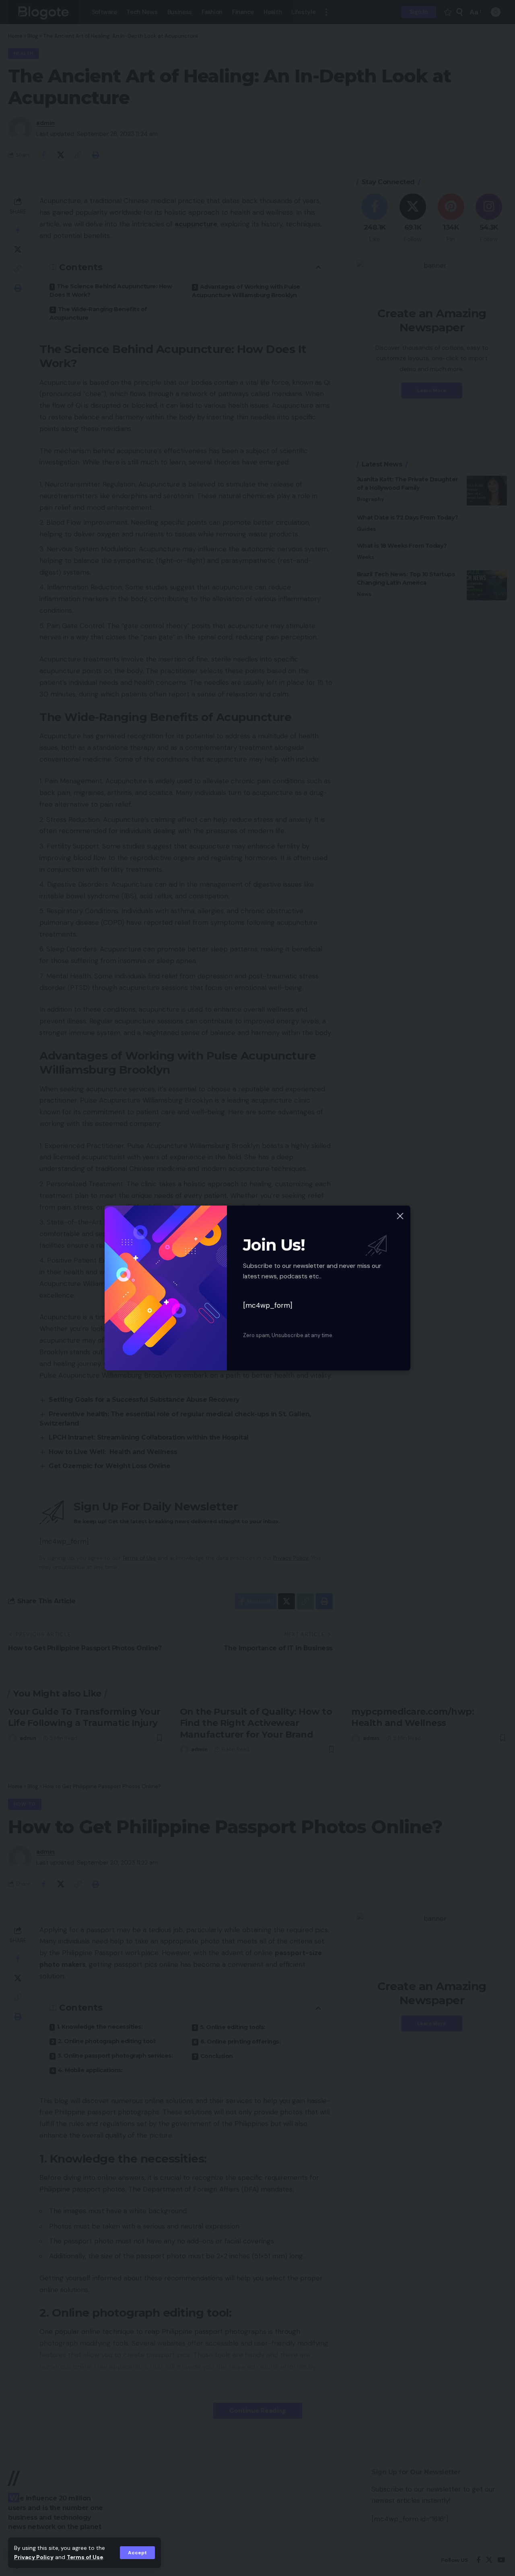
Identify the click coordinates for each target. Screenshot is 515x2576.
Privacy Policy (34, 2557)
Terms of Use (85, 2557)
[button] (137, 2553)
